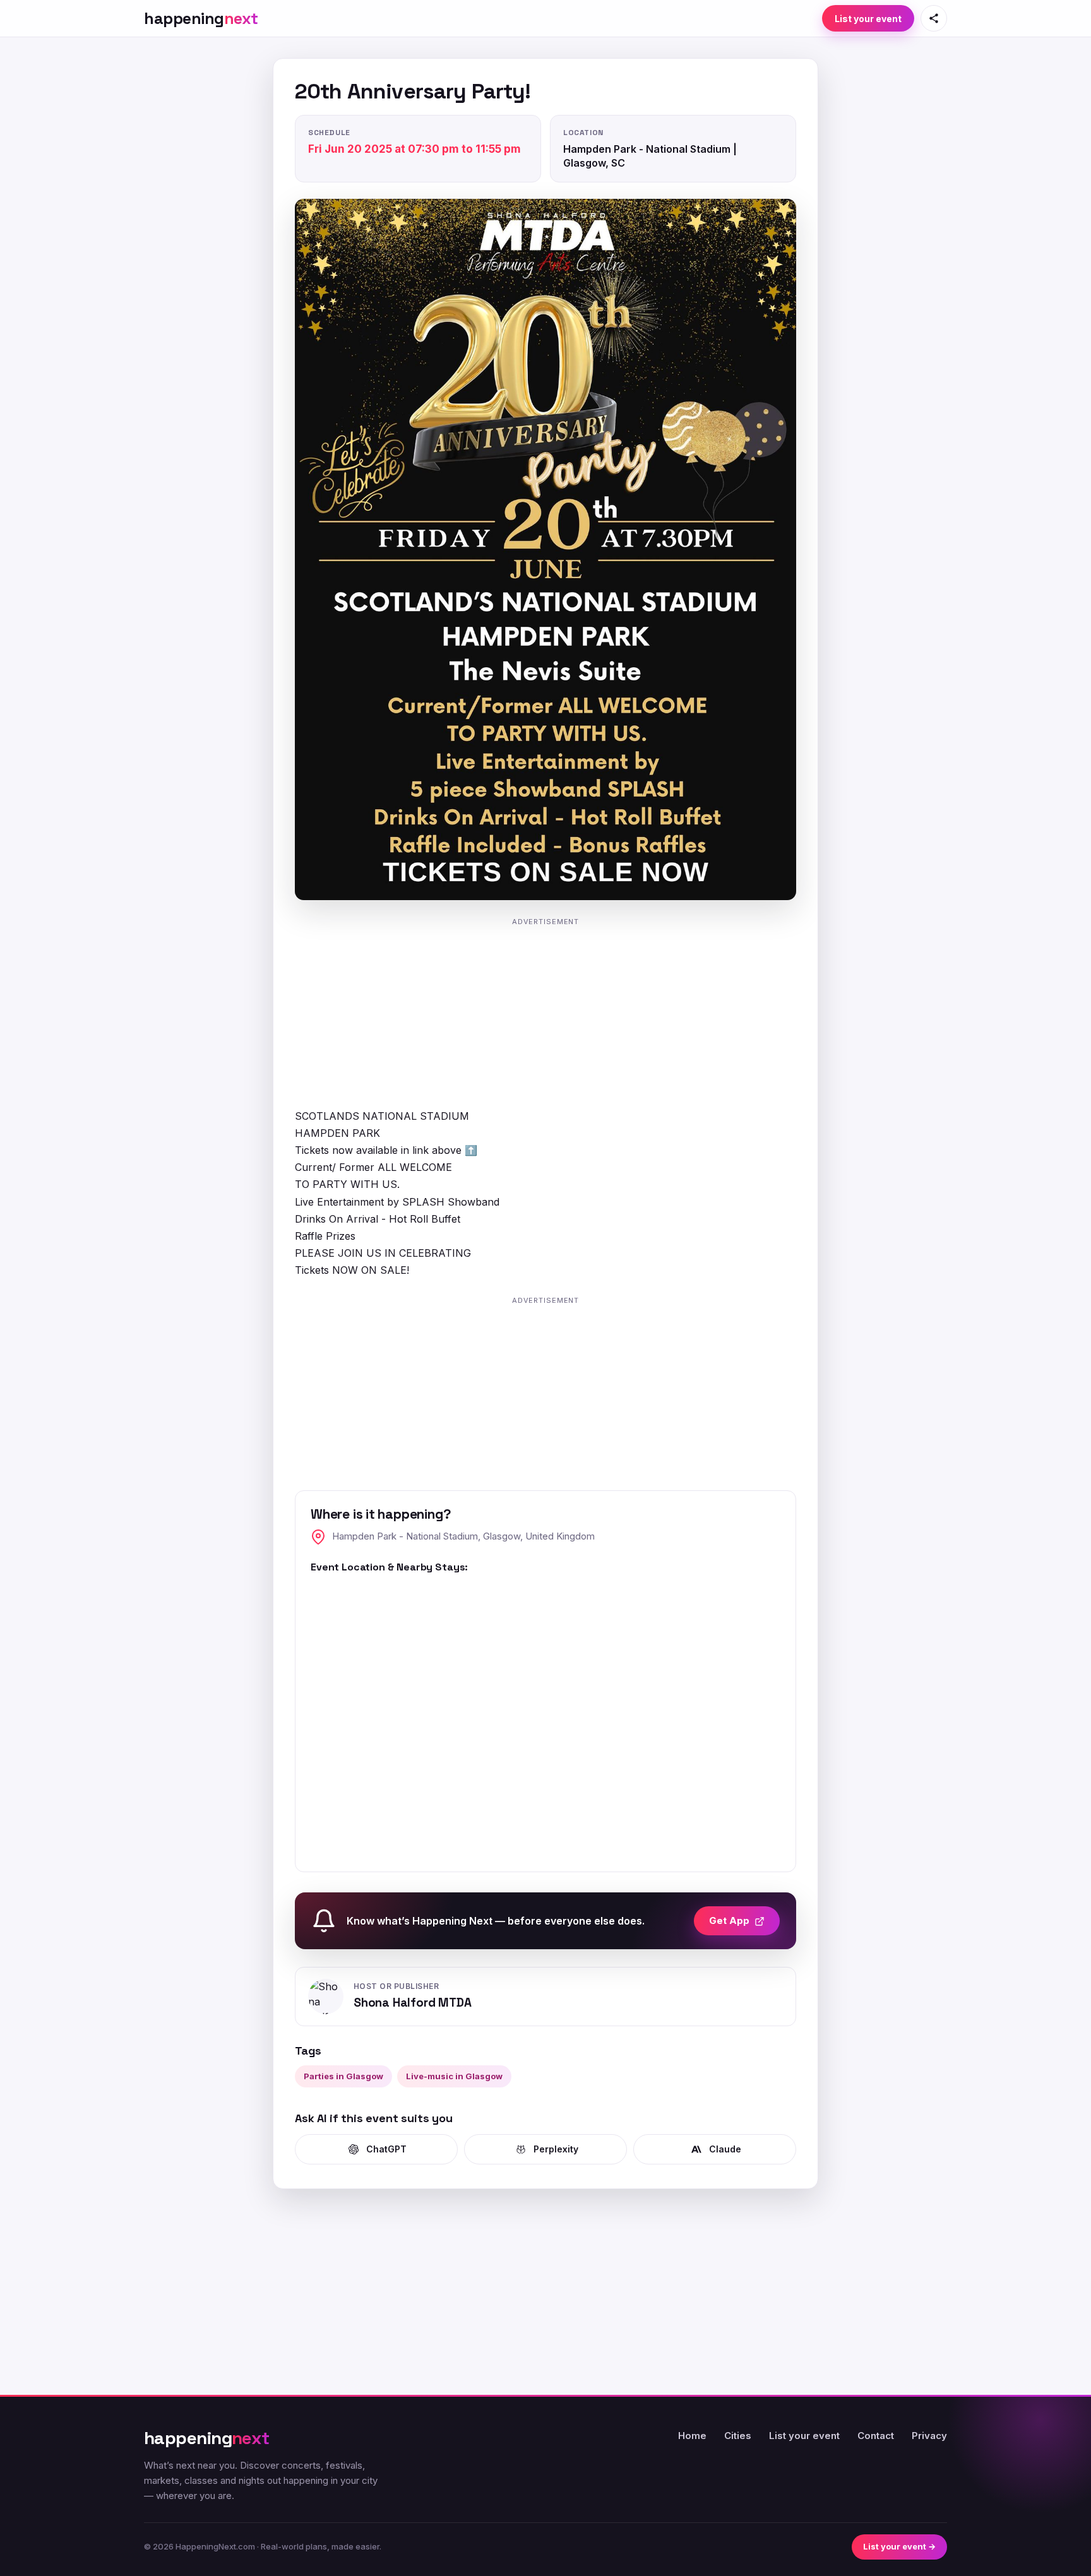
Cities (738, 2436)
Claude (725, 2149)
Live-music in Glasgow (454, 2076)
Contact (876, 2436)
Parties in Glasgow (343, 2076)
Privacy (929, 2436)
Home (692, 2436)
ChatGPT (386, 2149)
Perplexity (556, 2149)
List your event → (899, 2546)
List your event (868, 19)
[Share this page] (934, 18)
